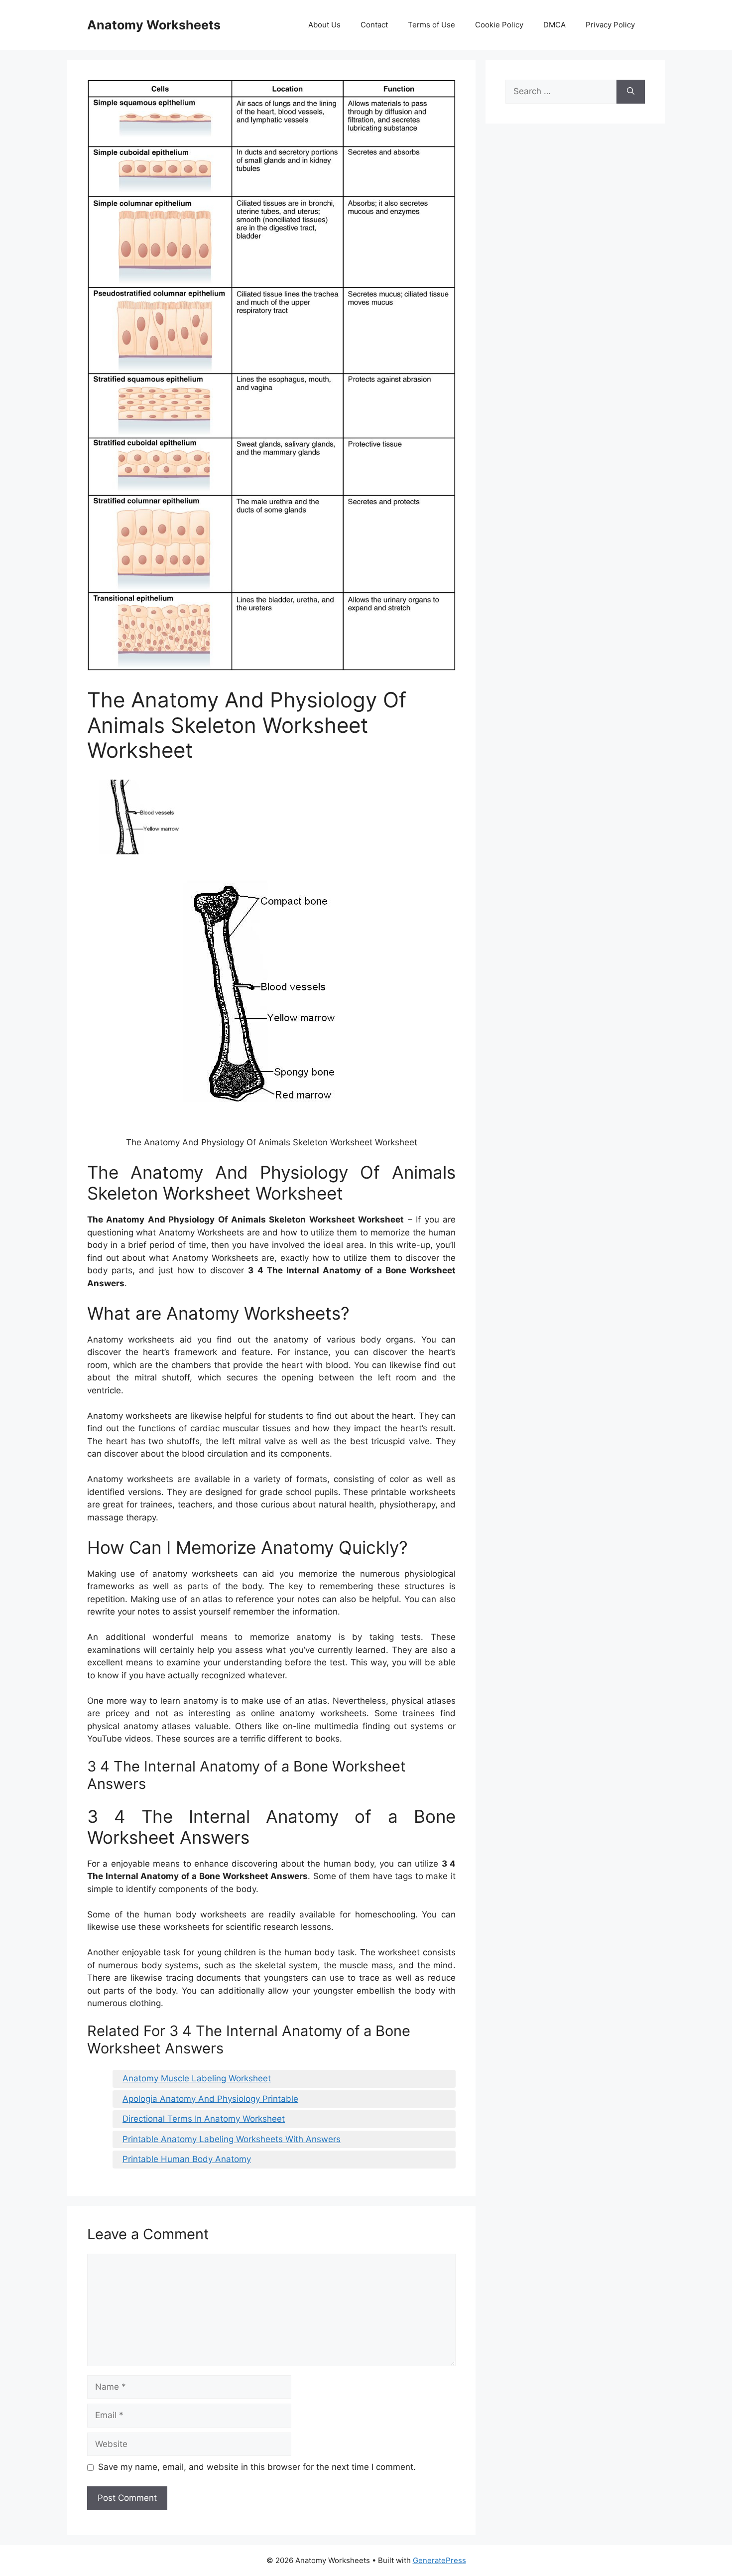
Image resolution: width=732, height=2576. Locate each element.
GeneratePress (439, 2560)
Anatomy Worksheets (154, 25)
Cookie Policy (499, 25)
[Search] (631, 92)
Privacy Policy (610, 25)
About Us (324, 25)
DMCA (554, 25)
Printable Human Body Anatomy (187, 2159)
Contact (374, 25)
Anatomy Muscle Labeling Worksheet (197, 2078)
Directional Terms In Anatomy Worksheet (204, 2119)
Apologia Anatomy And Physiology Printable (210, 2099)
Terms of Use (431, 25)
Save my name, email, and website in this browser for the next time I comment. (257, 2467)
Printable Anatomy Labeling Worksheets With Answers (232, 2139)
